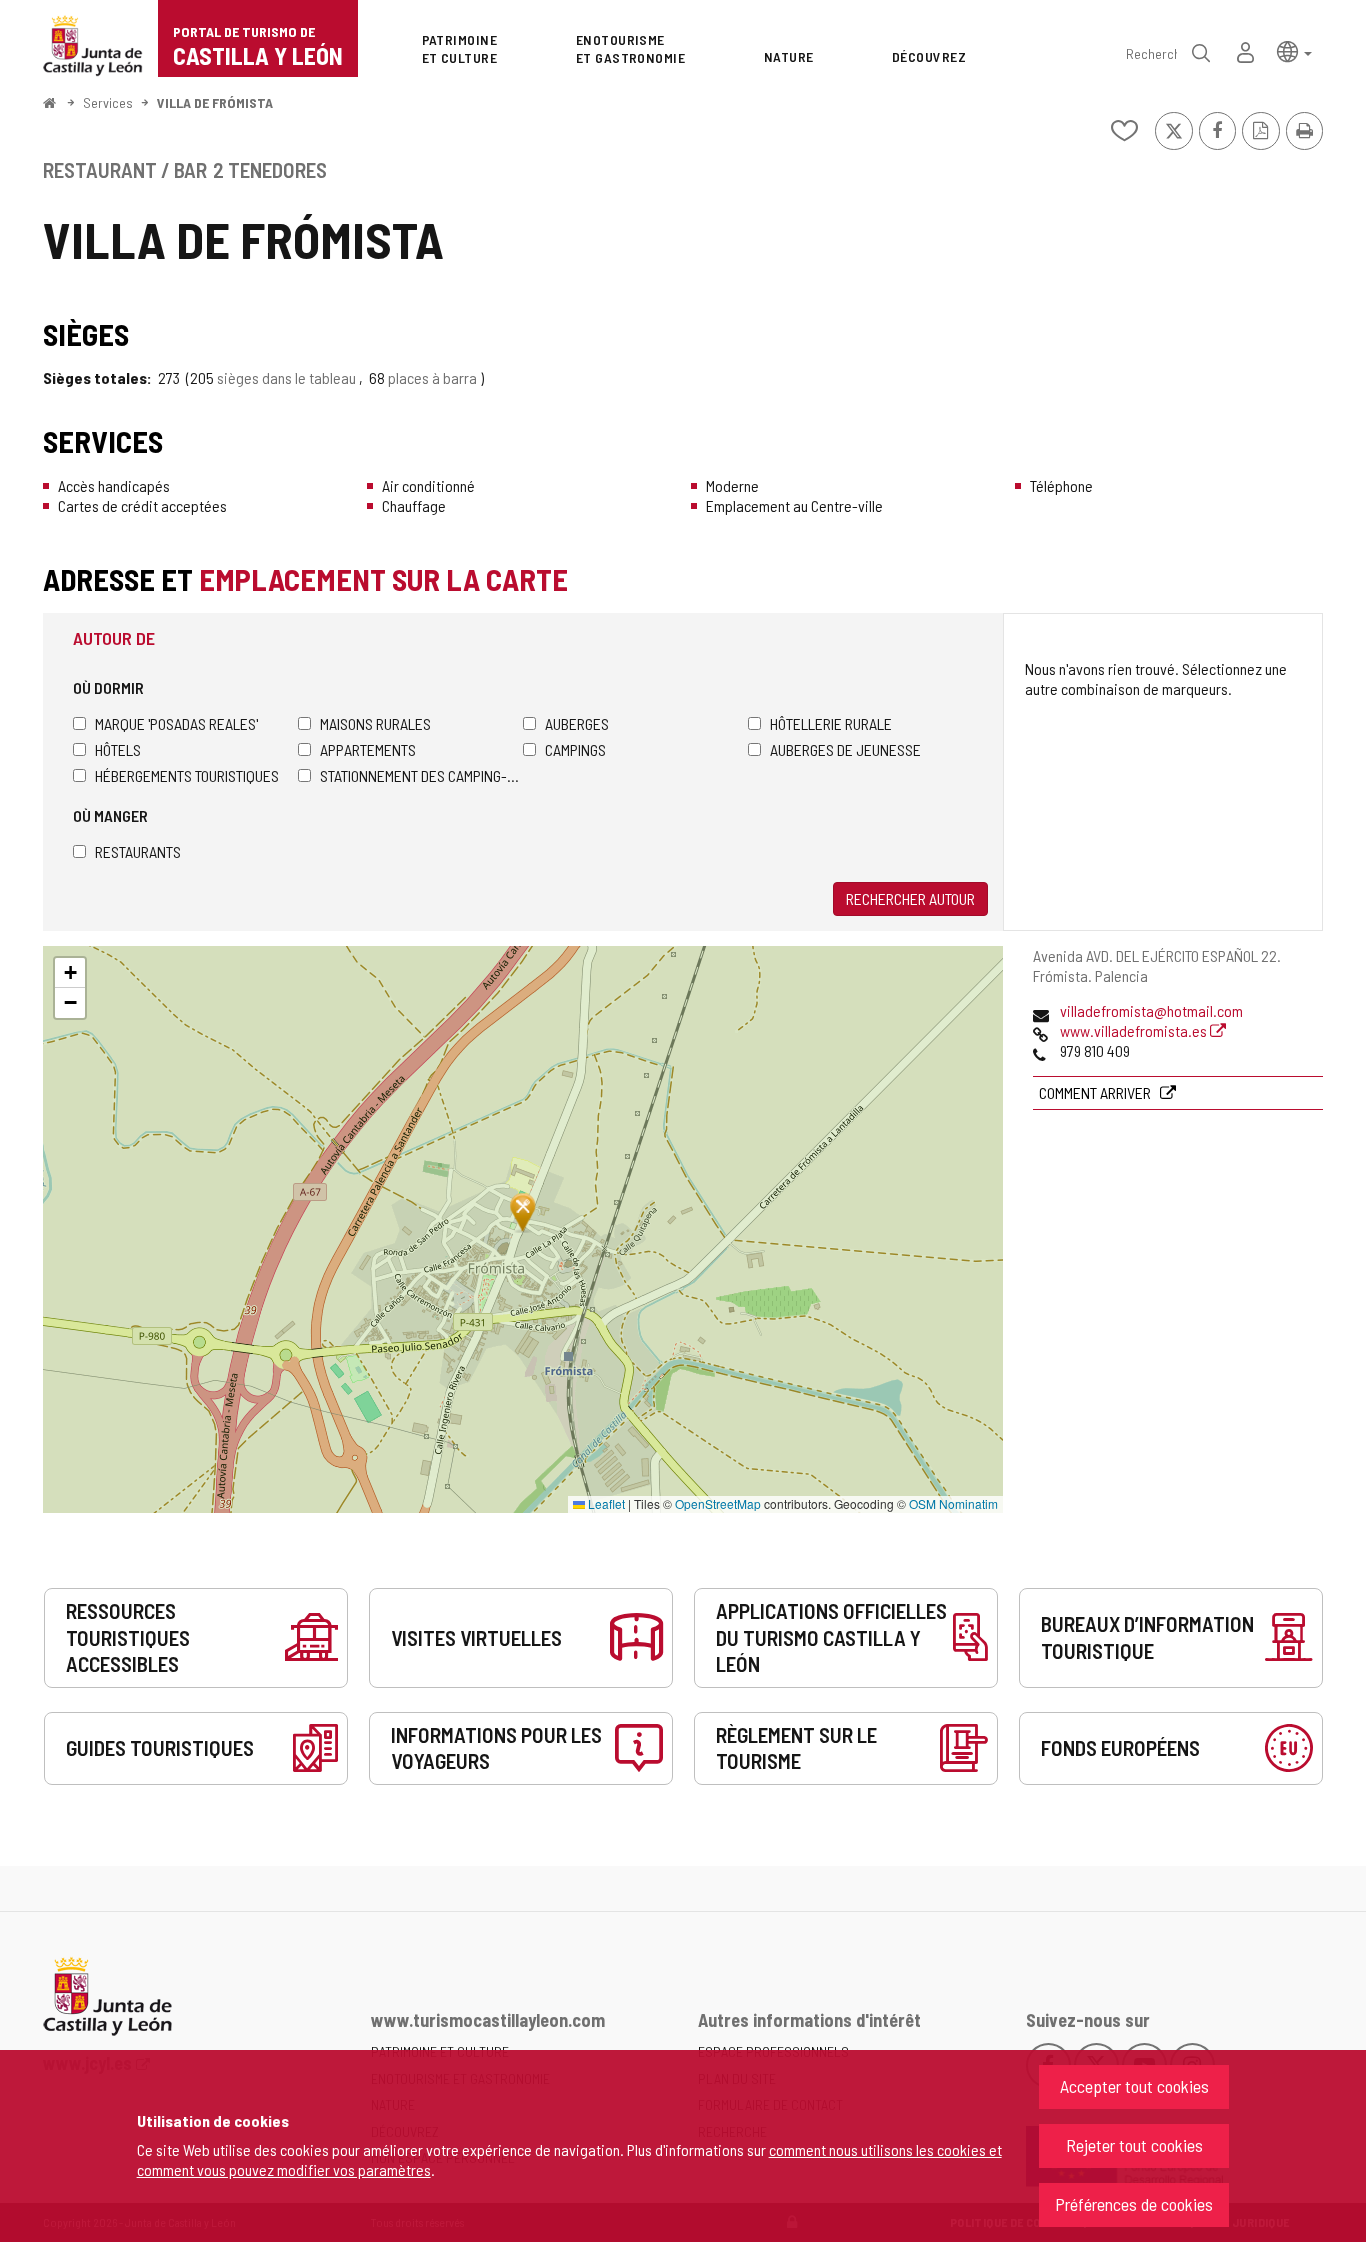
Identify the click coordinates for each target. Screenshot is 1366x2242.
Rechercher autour (910, 898)
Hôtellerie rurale (831, 723)
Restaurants (138, 851)
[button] (1294, 50)
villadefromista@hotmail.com (1151, 1010)
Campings (575, 749)
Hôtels (118, 749)
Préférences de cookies (1134, 2204)
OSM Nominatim (953, 1503)
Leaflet (605, 1503)
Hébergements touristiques (187, 775)
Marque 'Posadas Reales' (176, 723)
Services (108, 102)
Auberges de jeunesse (845, 749)
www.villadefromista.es (1135, 1030)
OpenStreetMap (718, 1503)
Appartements (368, 749)
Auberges (577, 723)
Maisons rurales (375, 723)
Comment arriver (1096, 1092)
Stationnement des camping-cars (421, 775)
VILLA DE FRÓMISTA (215, 102)
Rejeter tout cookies (1134, 2145)
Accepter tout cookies (1134, 2086)
